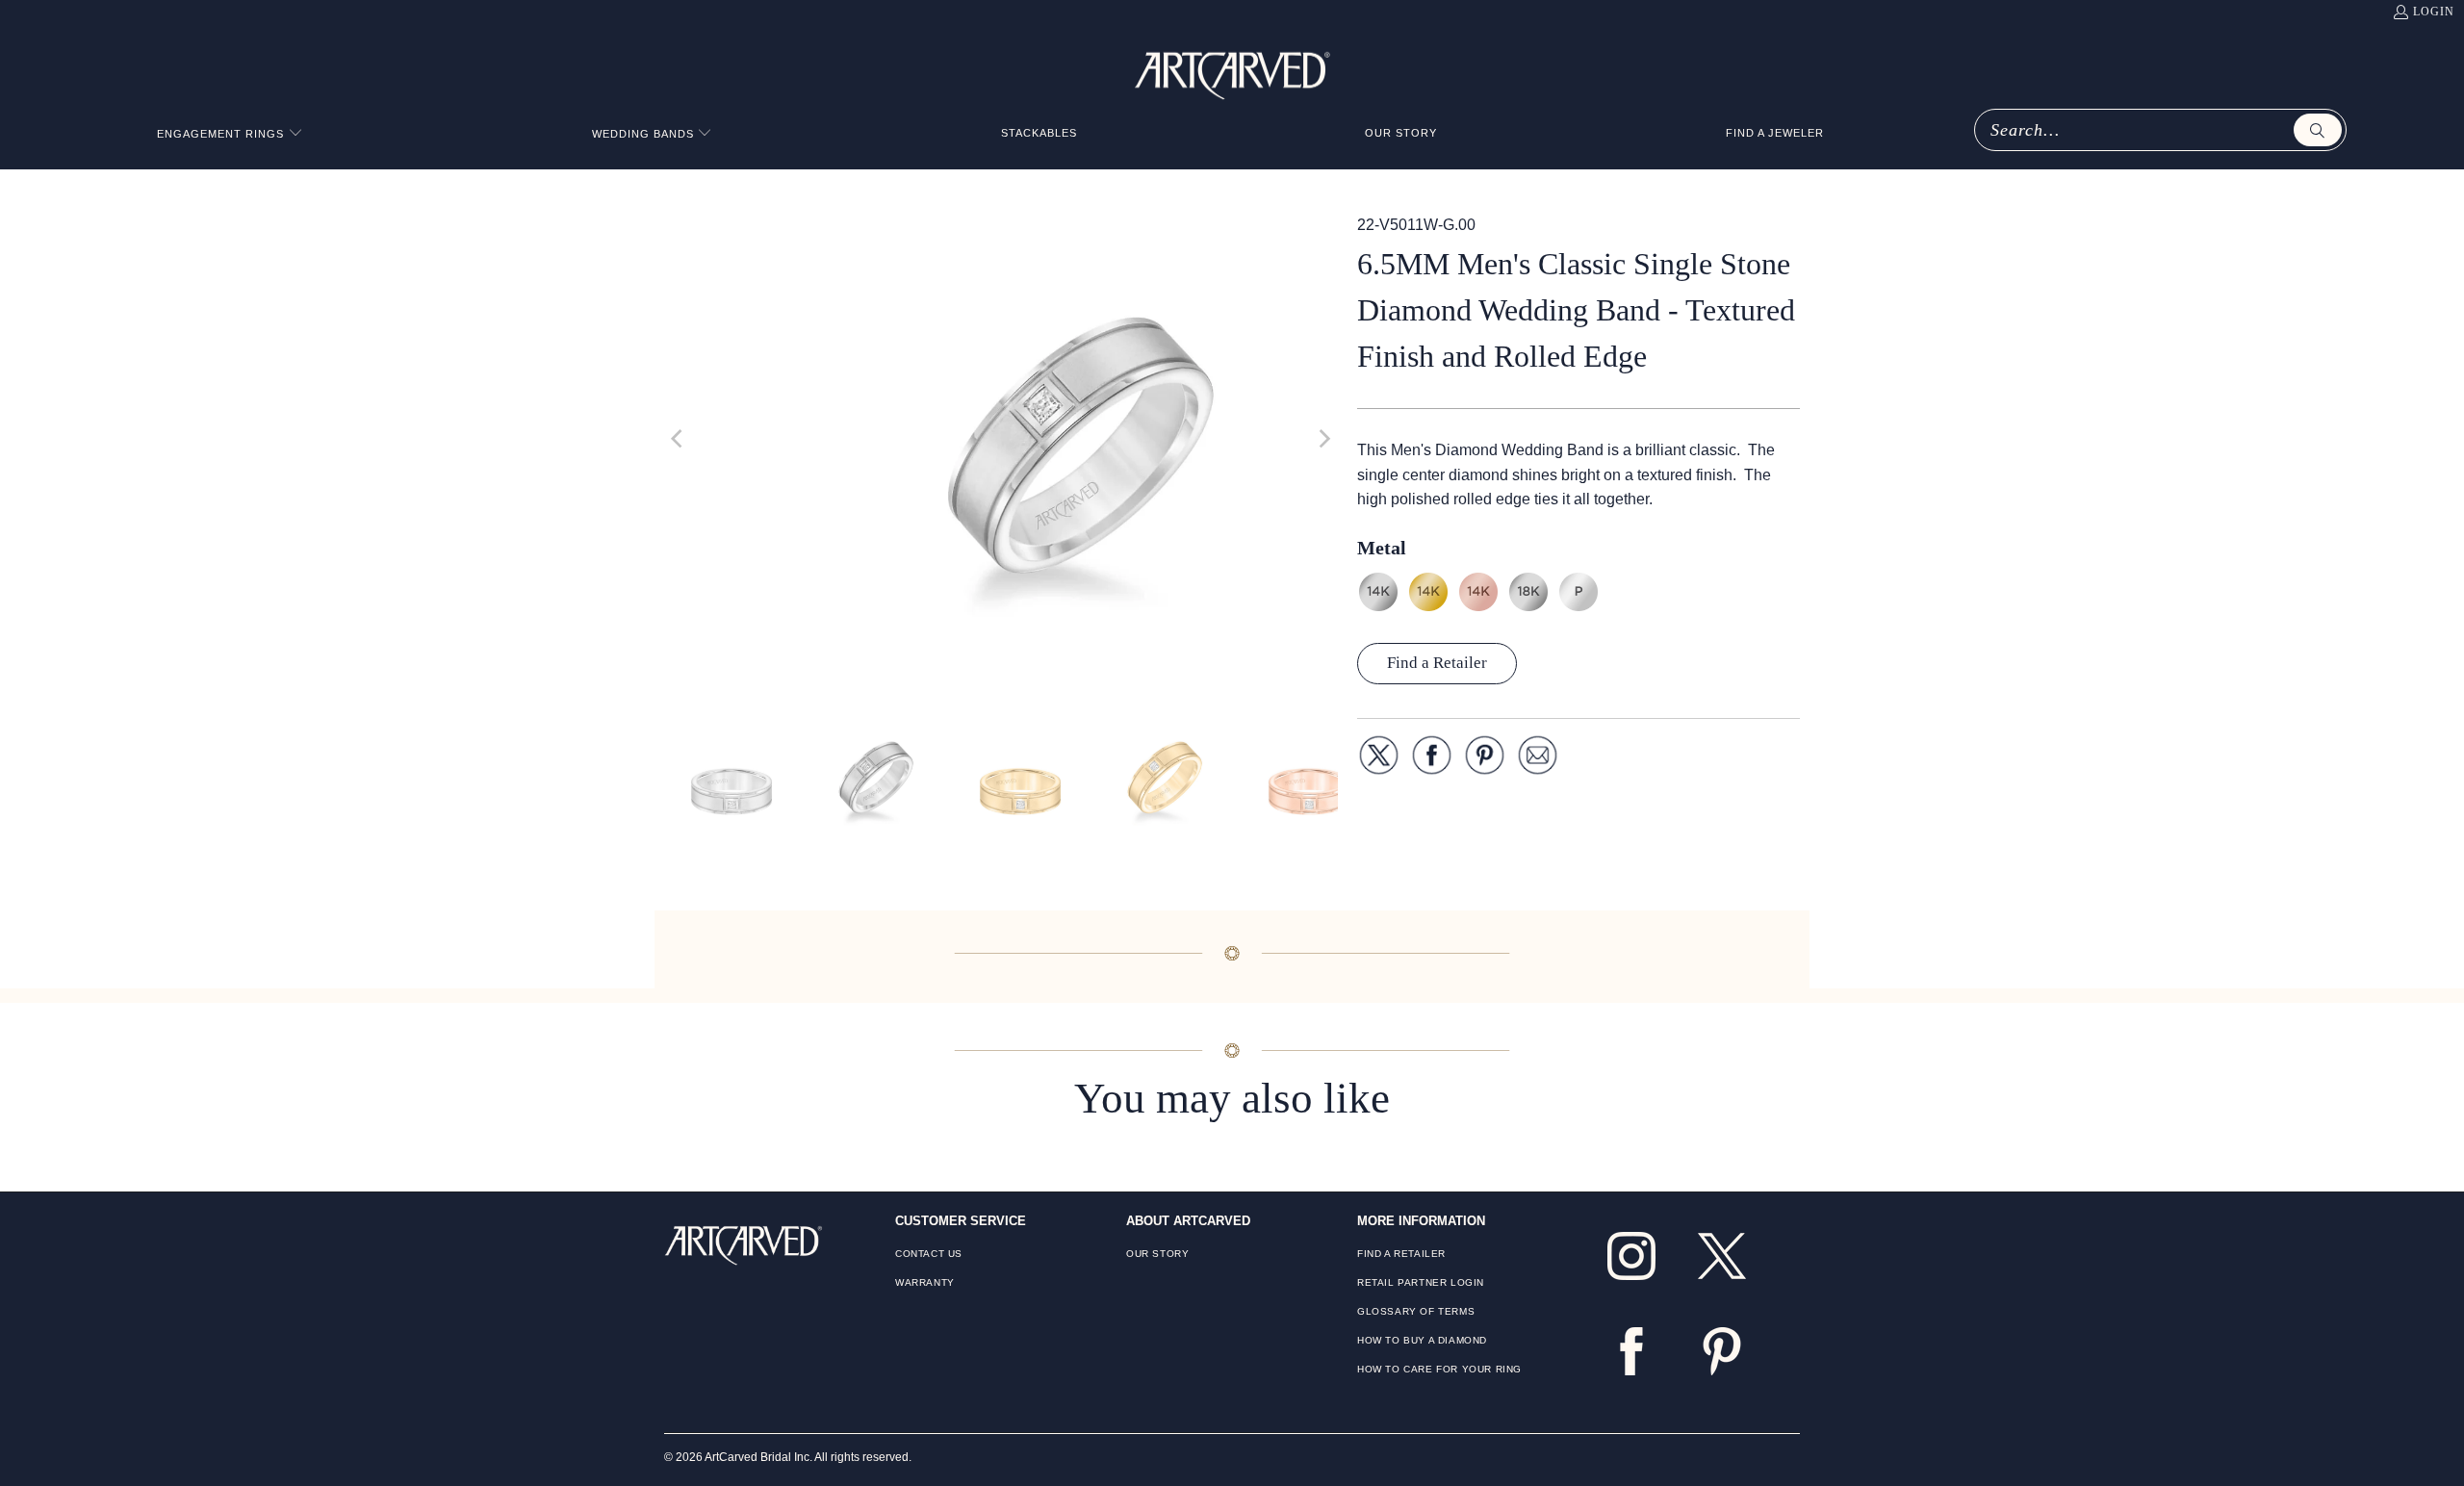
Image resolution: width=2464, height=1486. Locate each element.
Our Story (1157, 1254)
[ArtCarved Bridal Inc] (1232, 72)
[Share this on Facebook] (1432, 759)
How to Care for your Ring (1439, 1369)
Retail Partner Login (1421, 1282)
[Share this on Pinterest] (1485, 759)
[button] (230, 134)
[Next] (1323, 439)
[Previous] (679, 439)
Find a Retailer (1437, 663)
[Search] (2318, 130)
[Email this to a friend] (1538, 759)
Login (2434, 12)
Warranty (925, 1282)
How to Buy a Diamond (1422, 1340)
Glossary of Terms (1416, 1311)
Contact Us (929, 1254)
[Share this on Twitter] (1379, 759)
